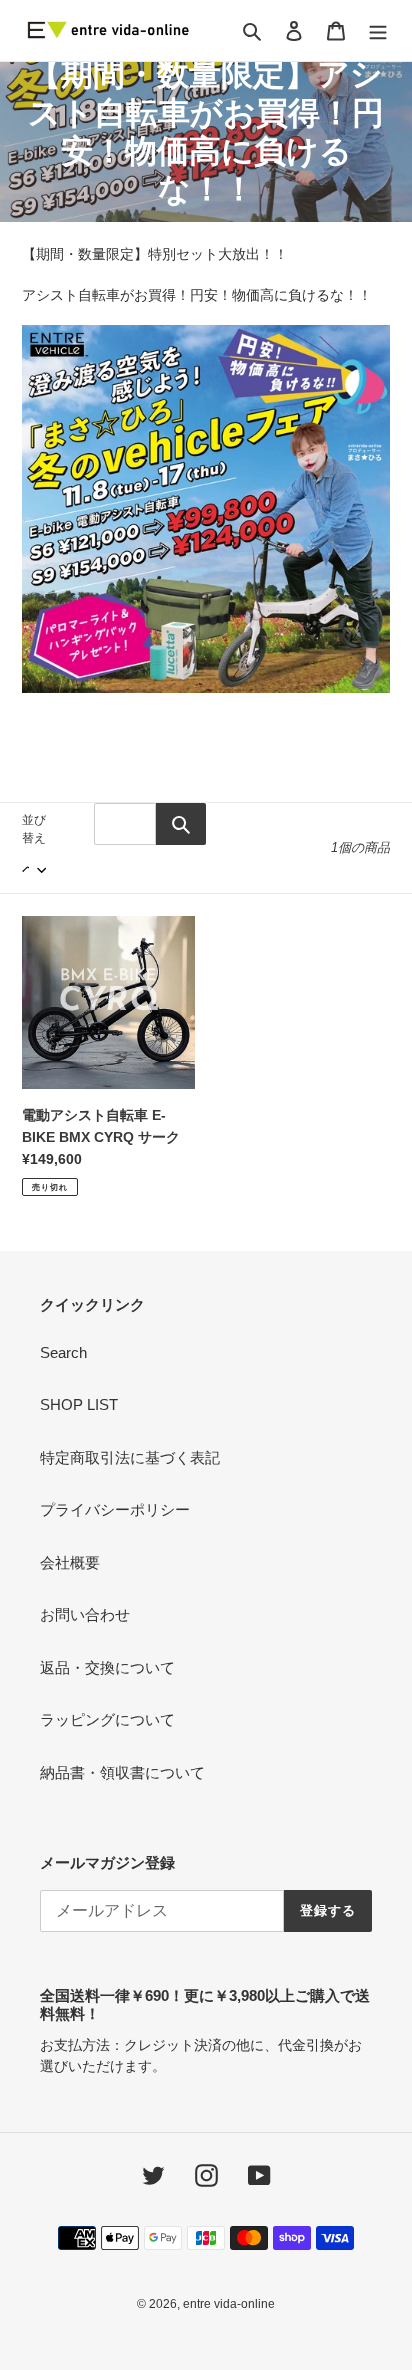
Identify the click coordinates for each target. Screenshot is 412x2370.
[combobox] (125, 824)
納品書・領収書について (122, 1772)
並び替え (34, 829)
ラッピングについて (107, 1719)
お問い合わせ (85, 1614)
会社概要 (70, 1562)
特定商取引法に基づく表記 (130, 1457)
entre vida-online (229, 2304)
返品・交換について (107, 1667)
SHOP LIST (79, 1404)
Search (63, 1352)
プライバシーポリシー (115, 1509)
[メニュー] (378, 30)
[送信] (181, 824)
